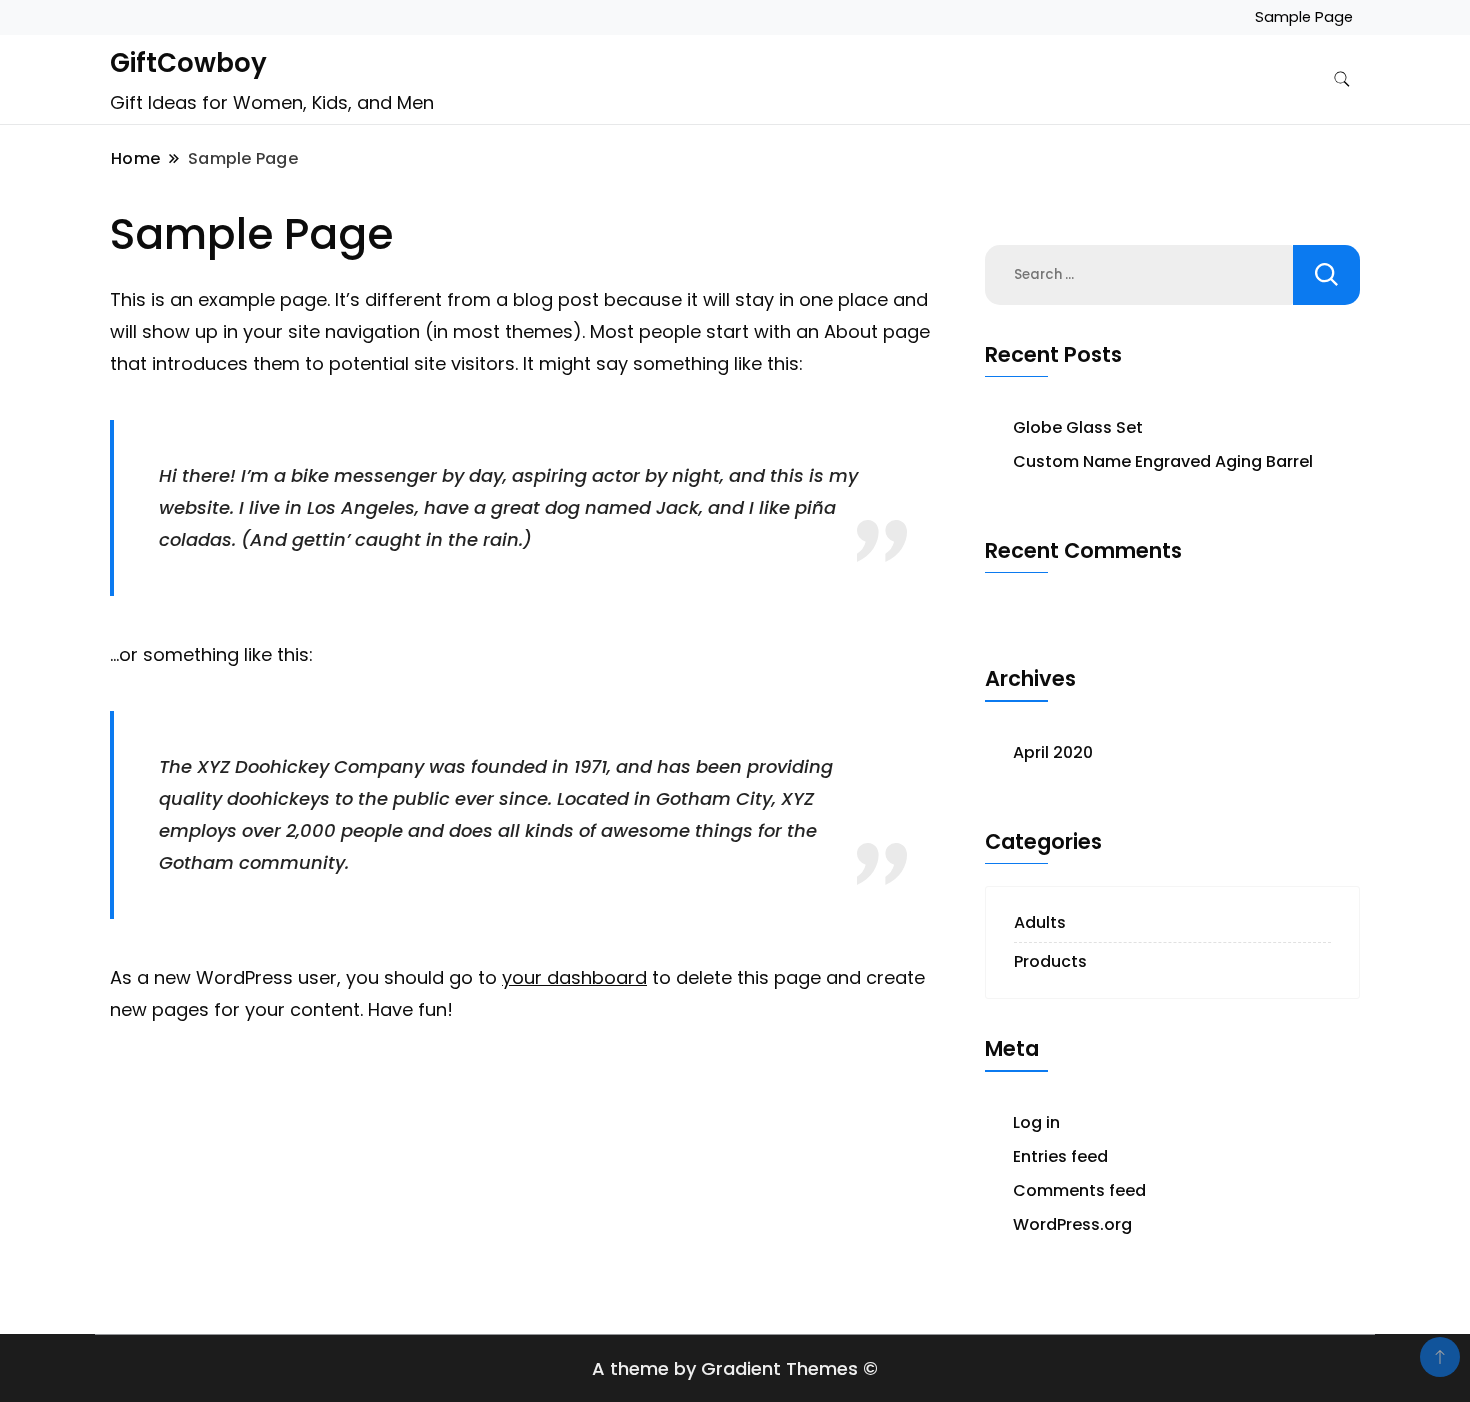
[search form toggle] (1342, 79)
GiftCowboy (188, 63)
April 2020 (1053, 752)
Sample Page (1304, 17)
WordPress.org (1072, 1224)
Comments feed (1079, 1190)
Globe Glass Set (1078, 427)
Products (1050, 961)
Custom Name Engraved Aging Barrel (1163, 461)
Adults (1040, 922)
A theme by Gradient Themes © (735, 1368)
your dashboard (574, 977)
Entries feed (1060, 1156)
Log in (1036, 1122)
